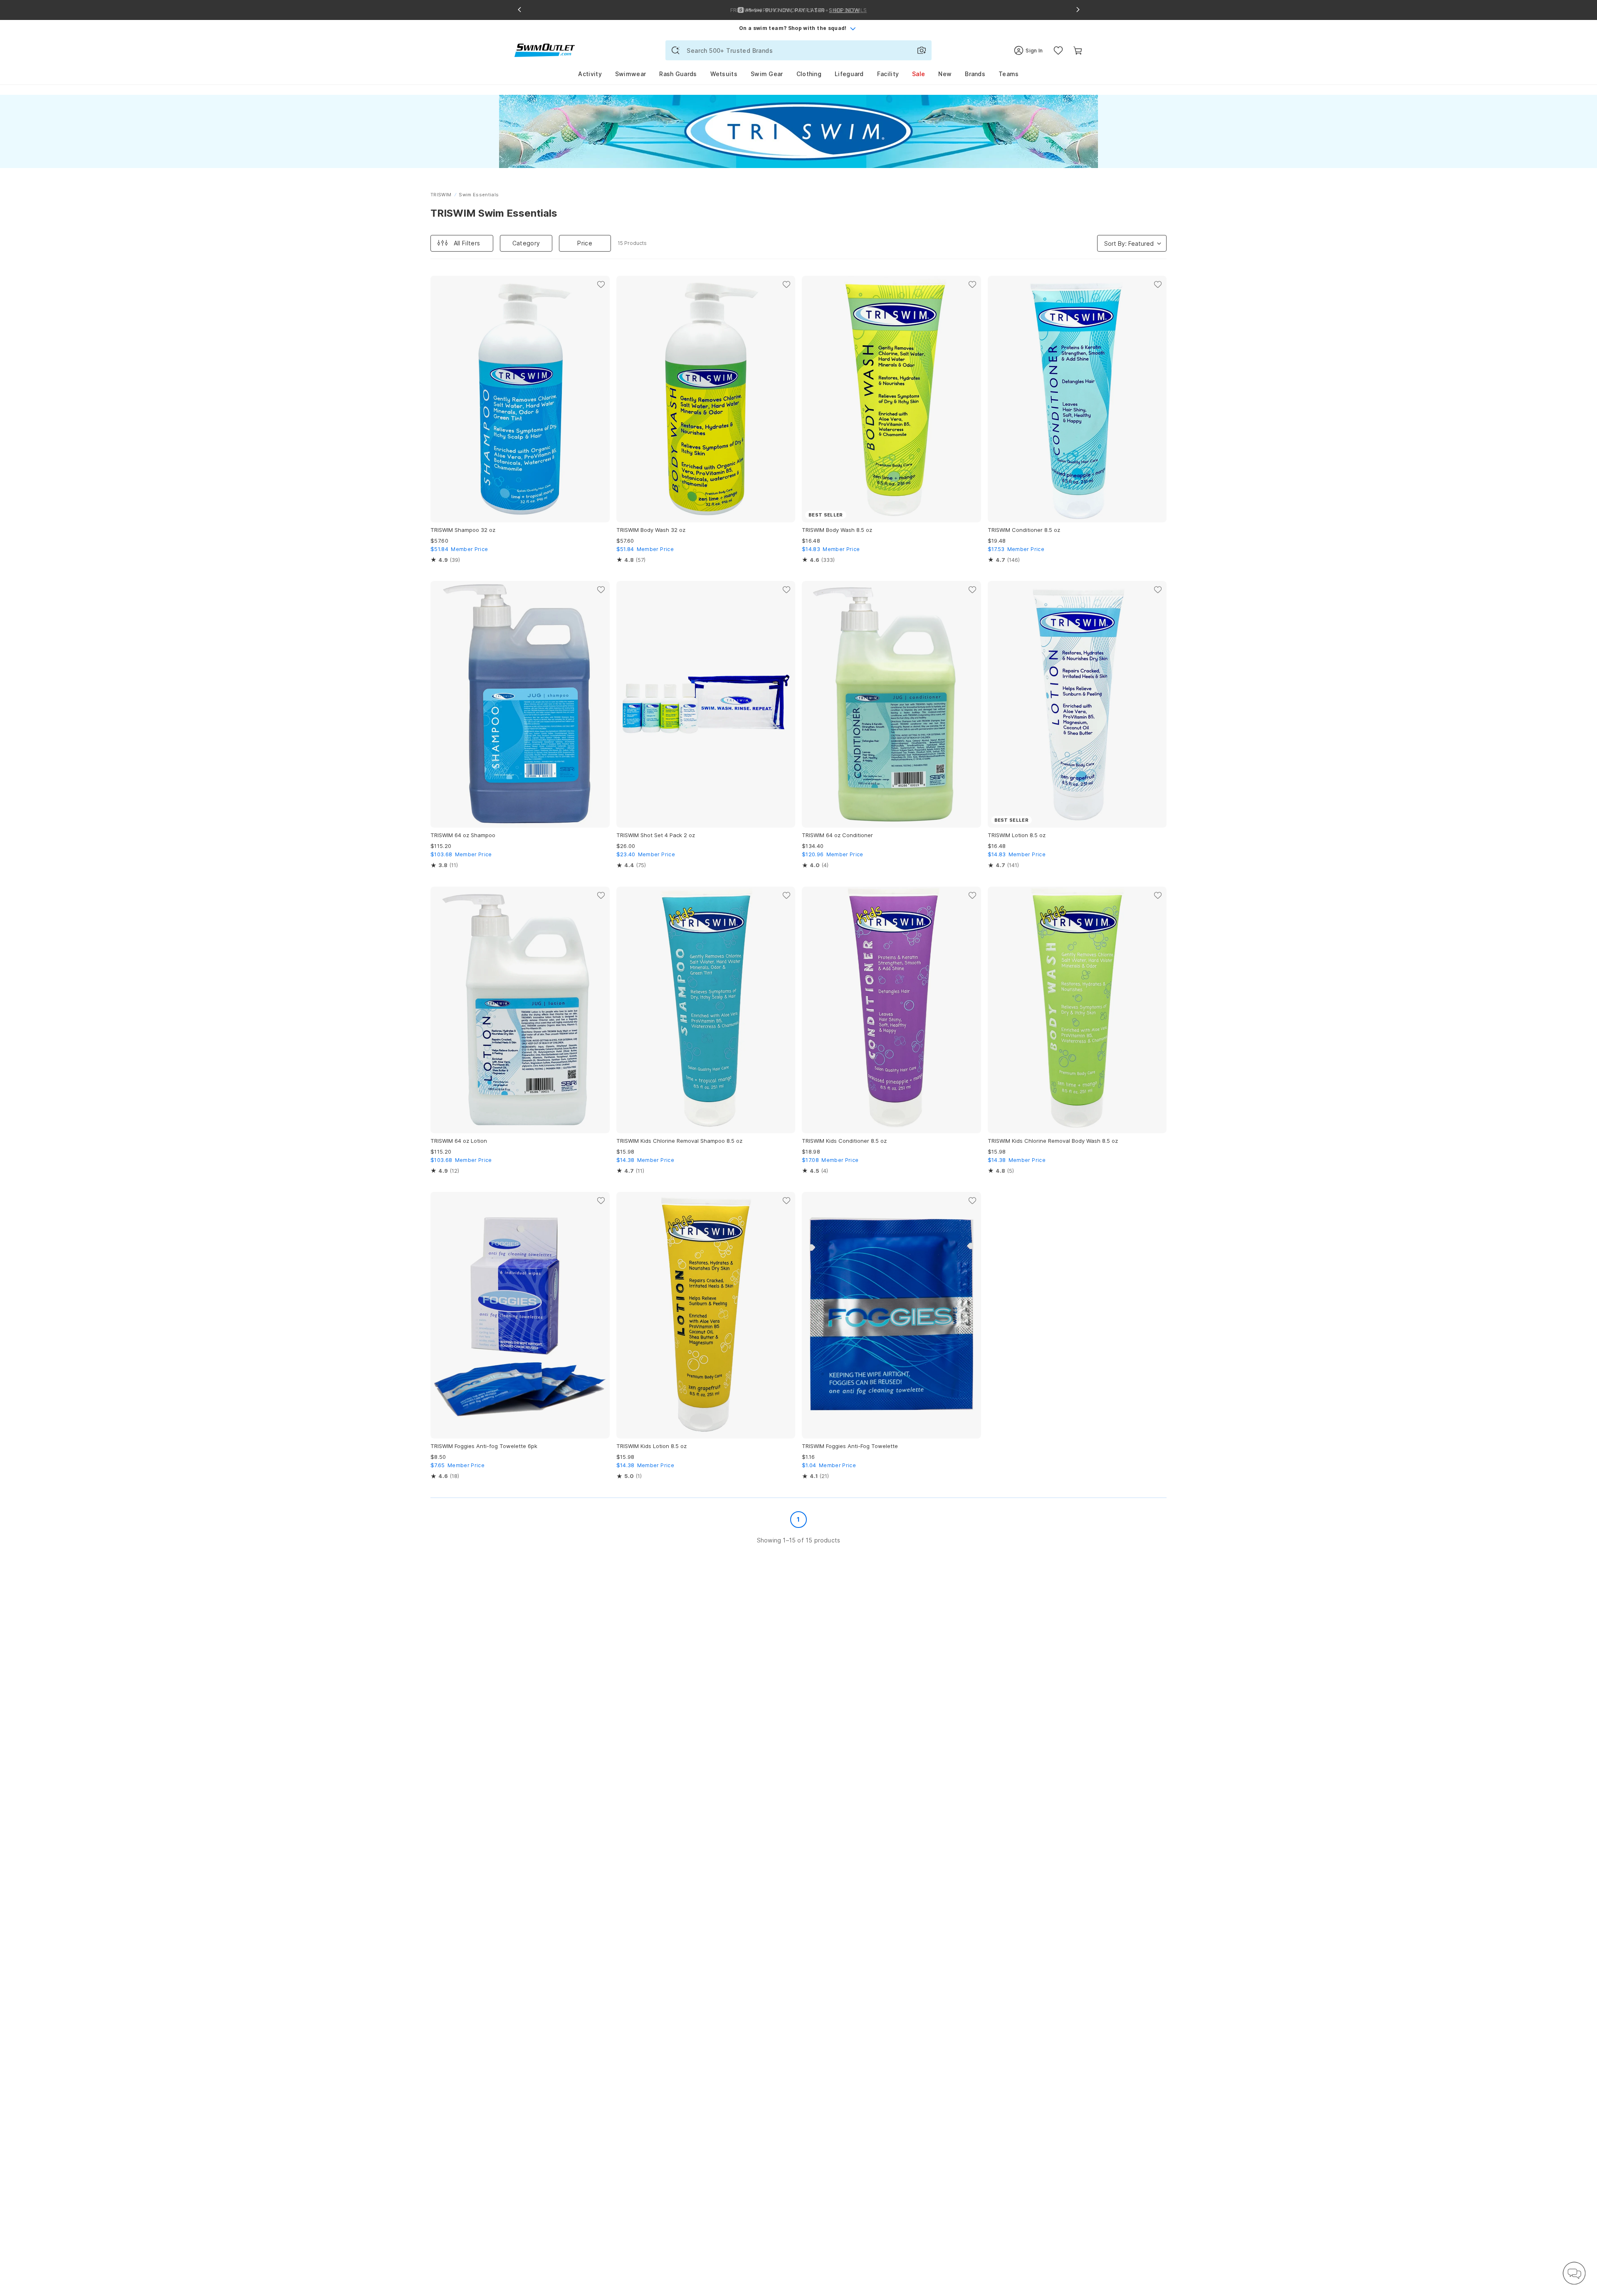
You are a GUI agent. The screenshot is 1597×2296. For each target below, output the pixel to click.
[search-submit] (675, 50)
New (945, 74)
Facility (888, 74)
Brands (975, 74)
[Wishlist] (1058, 51)
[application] (1574, 2273)
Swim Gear (767, 74)
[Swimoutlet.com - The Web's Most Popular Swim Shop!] (545, 50)
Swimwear (630, 74)
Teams (1009, 74)
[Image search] (922, 50)
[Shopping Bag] (1078, 51)
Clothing (809, 74)
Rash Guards (678, 74)
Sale (918, 74)
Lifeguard (849, 74)
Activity (590, 74)
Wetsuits (724, 74)
